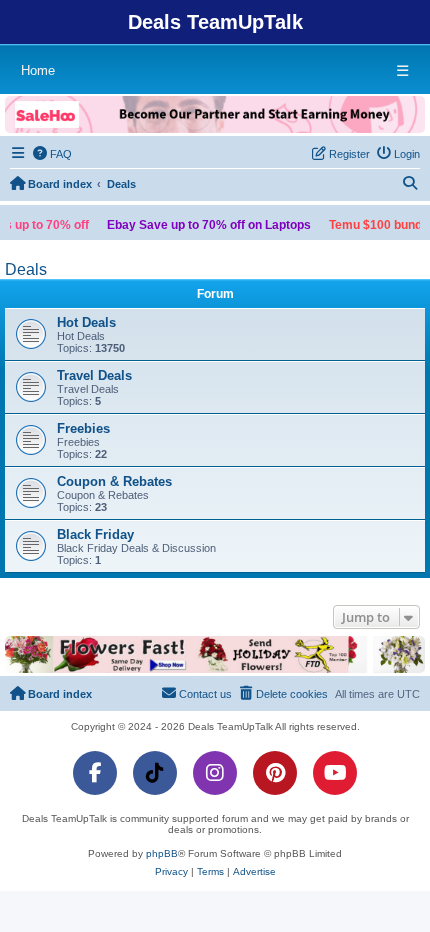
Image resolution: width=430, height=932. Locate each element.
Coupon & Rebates (114, 481)
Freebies (83, 428)
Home (38, 70)
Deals (26, 269)
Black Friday (95, 534)
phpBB (162, 853)
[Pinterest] (275, 773)
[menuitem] (53, 154)
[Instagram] (215, 773)
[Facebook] (95, 773)
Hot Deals (86, 322)
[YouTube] (335, 773)
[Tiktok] (155, 773)
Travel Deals (94, 375)
